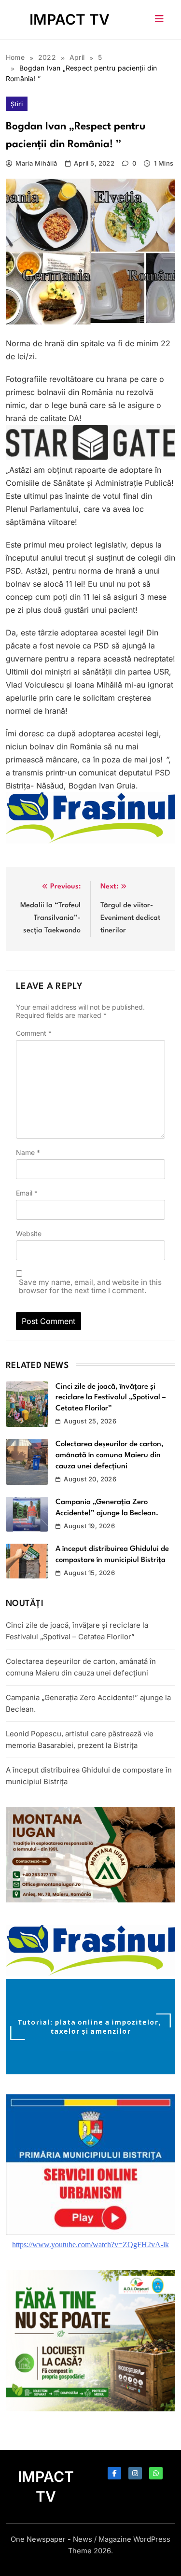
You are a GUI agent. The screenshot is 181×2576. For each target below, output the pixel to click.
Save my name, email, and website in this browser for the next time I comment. (90, 1286)
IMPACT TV (70, 19)
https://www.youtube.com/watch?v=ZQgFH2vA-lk (90, 2245)
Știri (17, 104)
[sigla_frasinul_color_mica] (90, 841)
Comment (34, 1033)
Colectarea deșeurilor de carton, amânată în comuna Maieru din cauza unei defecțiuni (110, 1455)
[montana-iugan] (90, 1900)
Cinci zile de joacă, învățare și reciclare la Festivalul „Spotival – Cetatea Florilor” (111, 1398)
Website (29, 1233)
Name (28, 1152)
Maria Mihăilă (36, 163)
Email (27, 1193)
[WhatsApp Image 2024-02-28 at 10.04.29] (90, 457)
